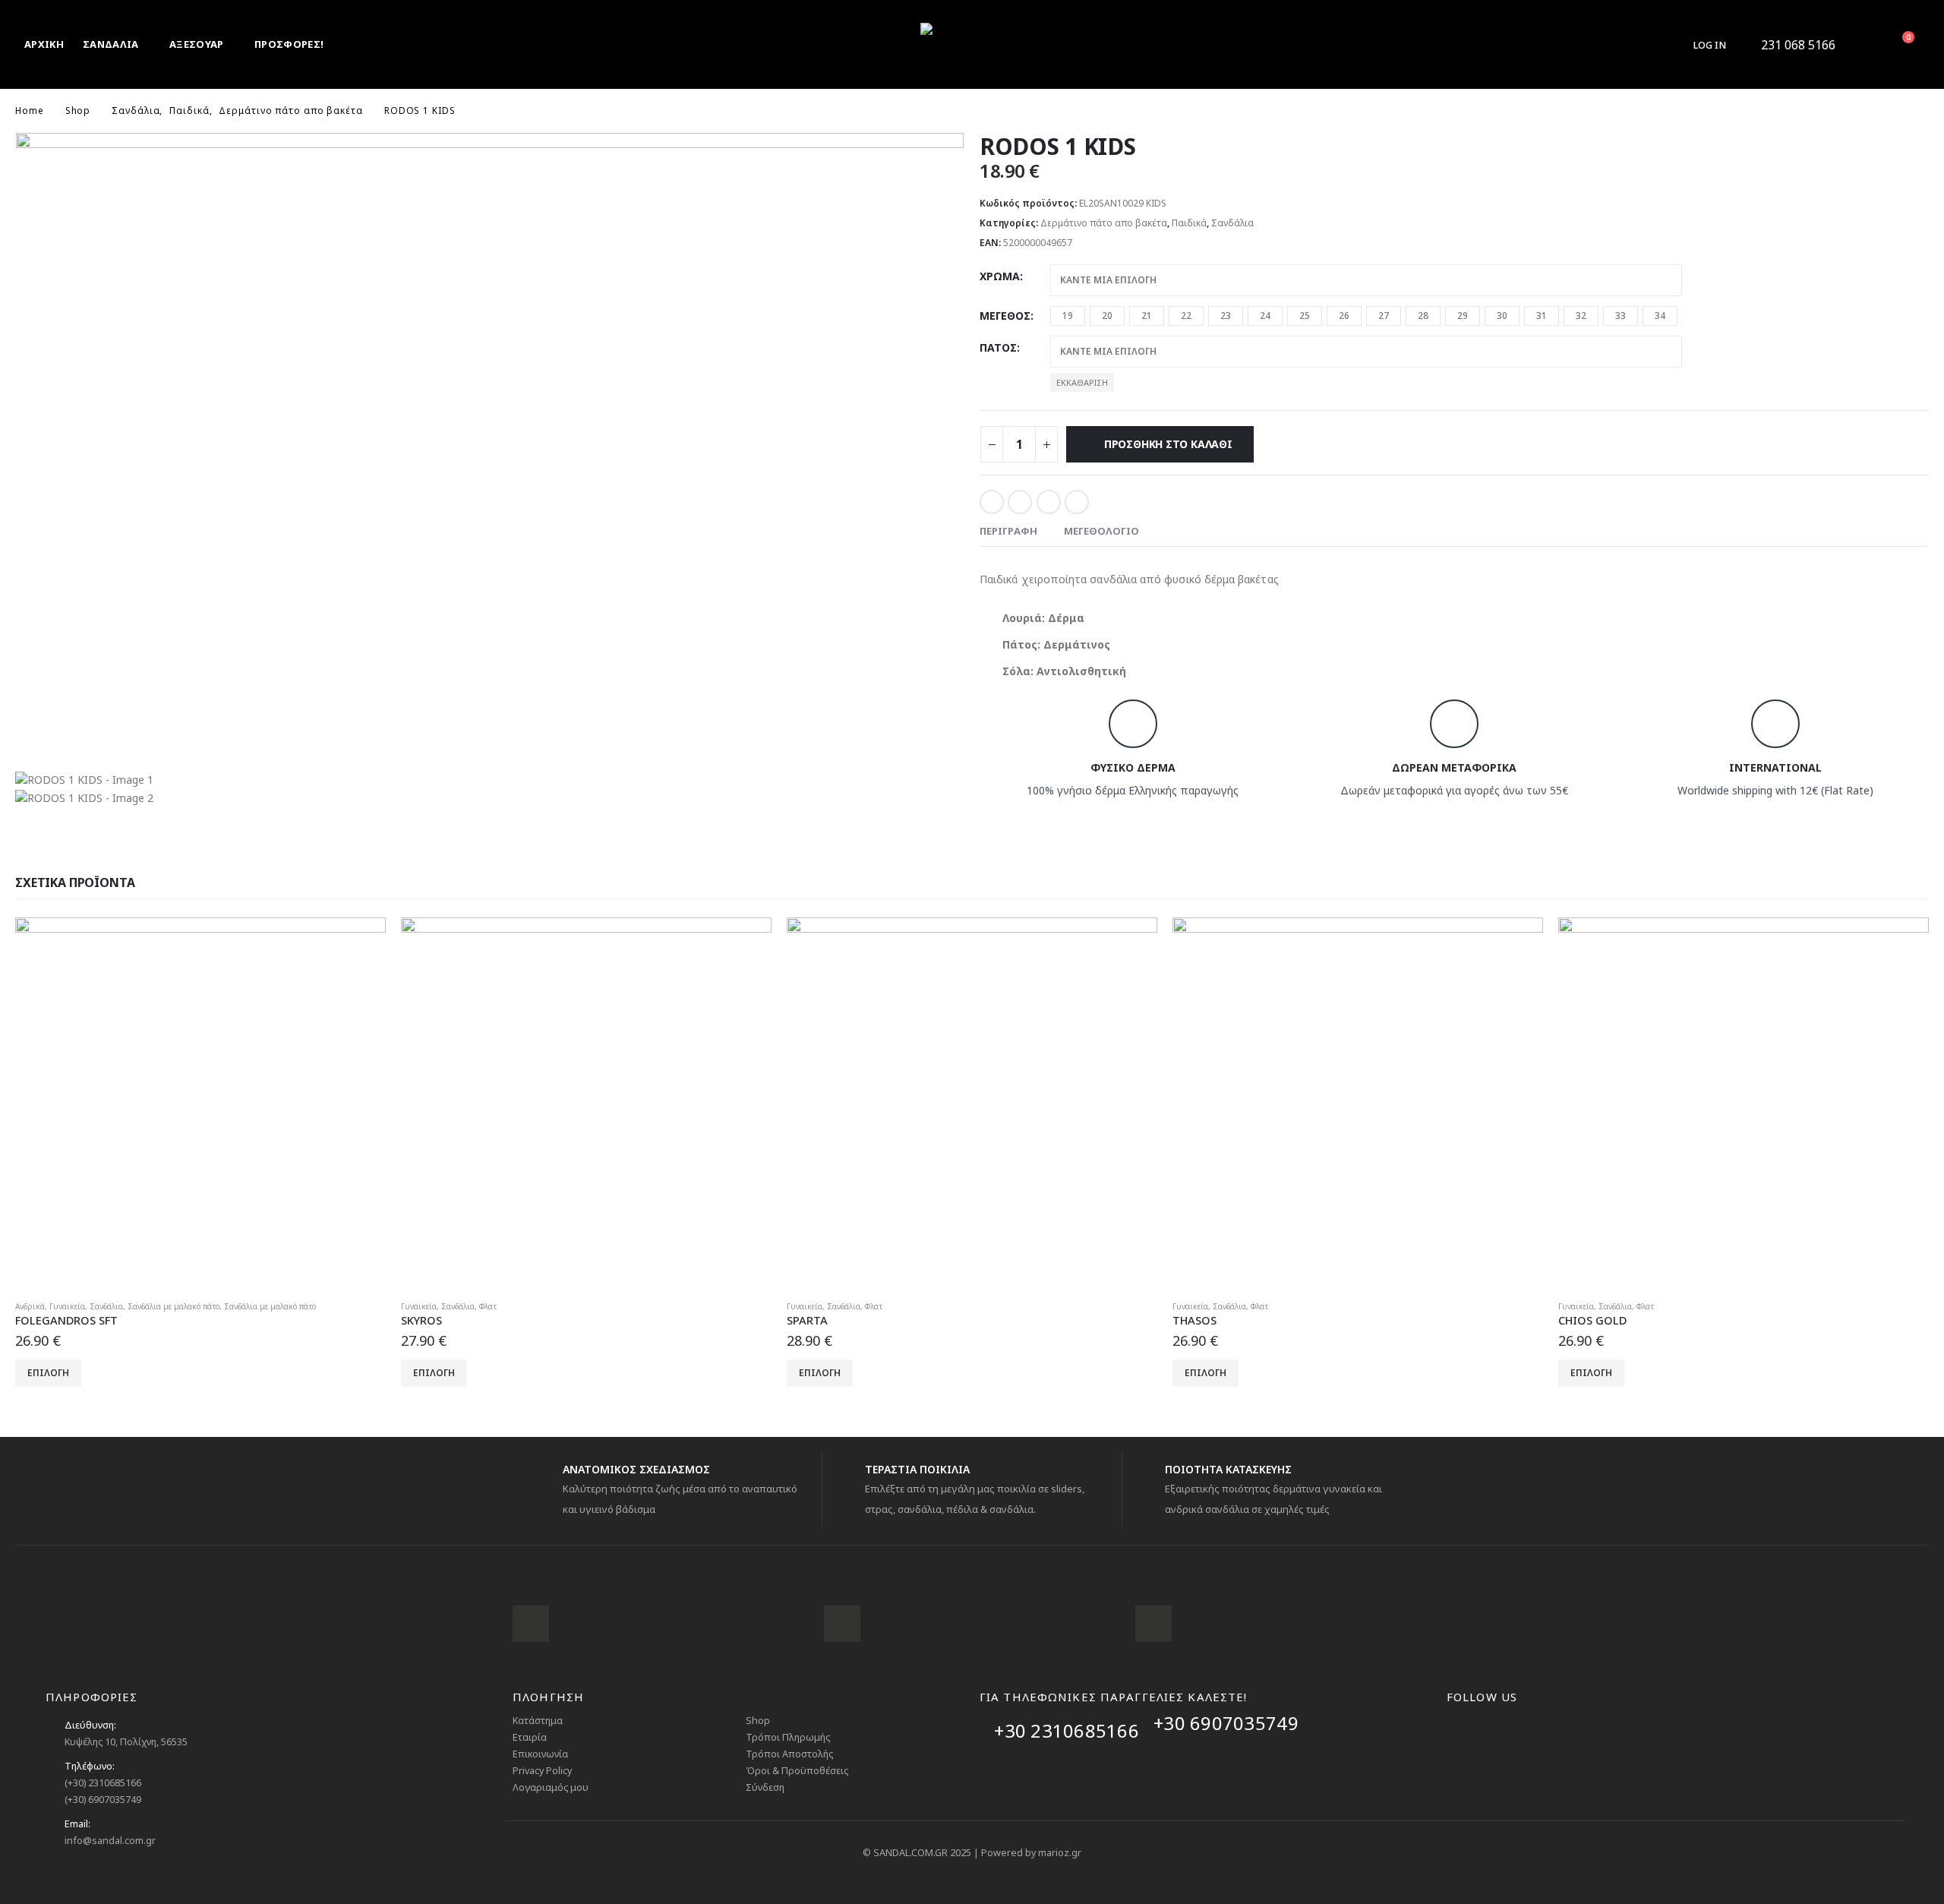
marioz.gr (1060, 1853)
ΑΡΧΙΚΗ (44, 44)
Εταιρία (530, 1737)
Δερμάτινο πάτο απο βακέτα (1104, 223)
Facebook (992, 502)
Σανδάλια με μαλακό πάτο (174, 1306)
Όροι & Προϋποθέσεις (797, 1771)
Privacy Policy (542, 1771)
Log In (1710, 45)
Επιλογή (48, 1373)
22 (1186, 316)
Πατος (998, 347)
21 (1147, 316)
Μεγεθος (1005, 316)
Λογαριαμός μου (551, 1787)
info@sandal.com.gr (110, 1841)
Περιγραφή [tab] (1008, 531)
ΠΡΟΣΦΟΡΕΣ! (289, 44)
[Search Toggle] (1861, 45)
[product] (200, 1103)
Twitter (1020, 502)
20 (1107, 316)
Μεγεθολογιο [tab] (1101, 531)
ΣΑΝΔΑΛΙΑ (111, 44)
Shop (758, 1721)
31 (1542, 316)
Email (1077, 502)
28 (1423, 316)
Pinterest (1049, 502)
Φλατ (488, 1306)
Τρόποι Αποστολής (789, 1754)
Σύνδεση (765, 1787)
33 (1621, 316)
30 (1502, 316)
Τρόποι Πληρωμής (788, 1737)
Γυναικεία (67, 1306)
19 (1068, 316)
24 (1265, 316)
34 (1660, 316)
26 (1344, 316)
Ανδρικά (30, 1306)
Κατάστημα (538, 1721)
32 (1581, 316)
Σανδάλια (1232, 223)
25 (1305, 316)
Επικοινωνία (540, 1754)
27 (1384, 316)
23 (1226, 316)
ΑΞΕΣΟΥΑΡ (197, 44)
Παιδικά (1189, 223)
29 (1463, 316)
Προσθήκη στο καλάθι (1168, 444)
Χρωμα (1000, 276)
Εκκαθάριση (1082, 382)
